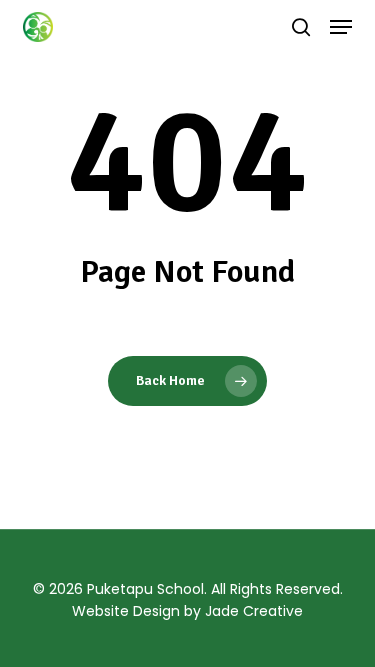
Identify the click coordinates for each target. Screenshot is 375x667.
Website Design (126, 611)
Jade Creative (254, 611)
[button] (341, 27)
